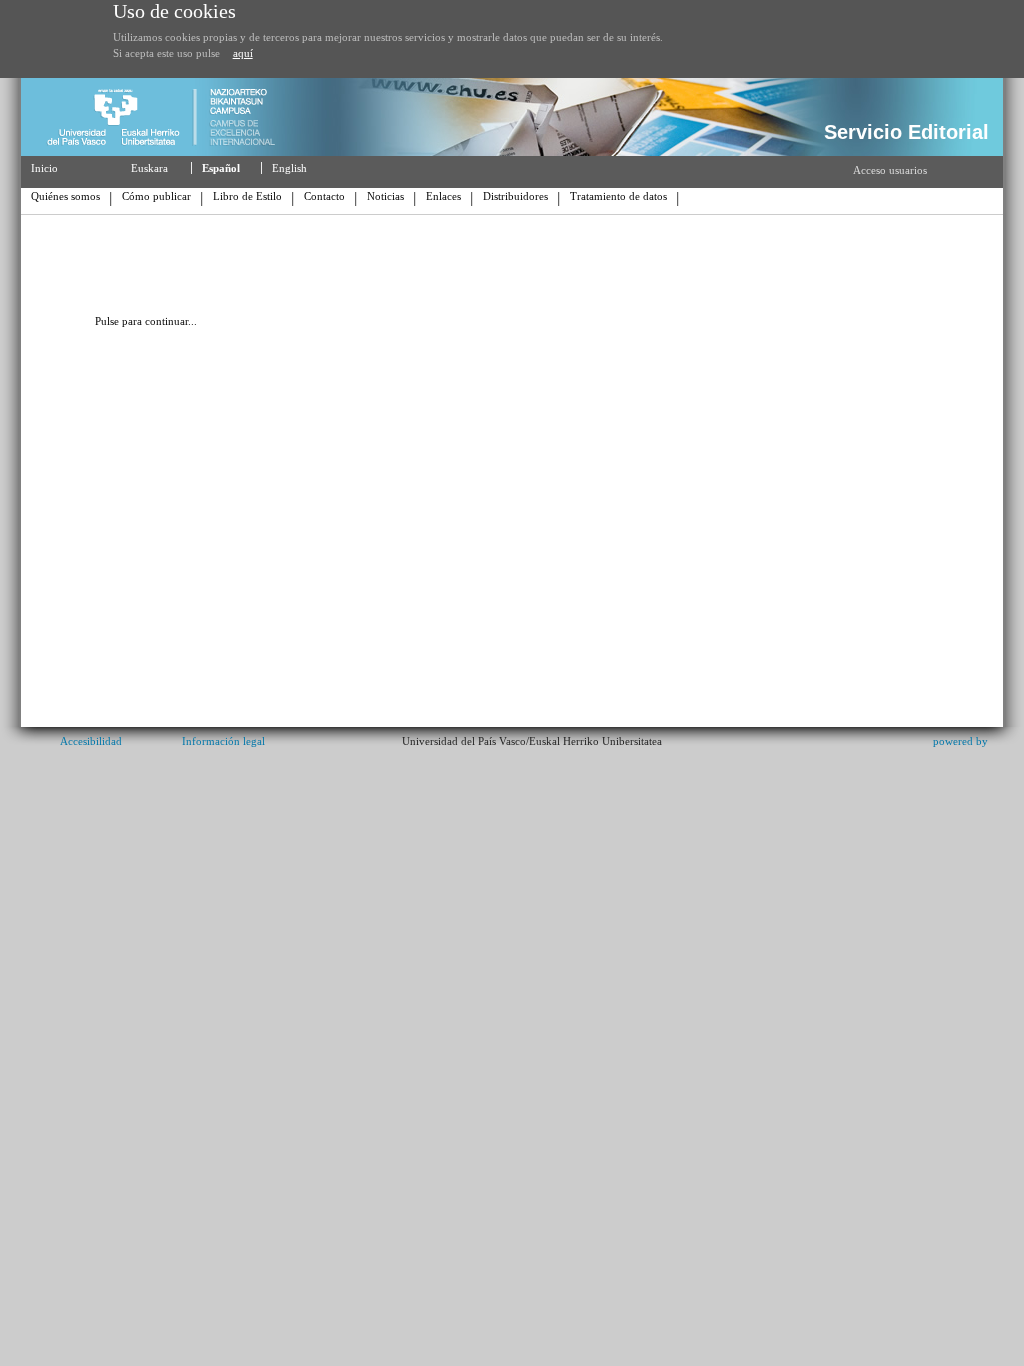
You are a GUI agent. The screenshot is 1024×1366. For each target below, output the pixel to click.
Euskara (149, 168)
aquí (243, 53)
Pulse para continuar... (146, 321)
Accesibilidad (91, 741)
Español (221, 168)
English (289, 168)
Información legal (223, 741)
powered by (960, 741)
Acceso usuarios (890, 170)
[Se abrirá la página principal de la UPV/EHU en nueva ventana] (169, 152)
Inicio (44, 168)
